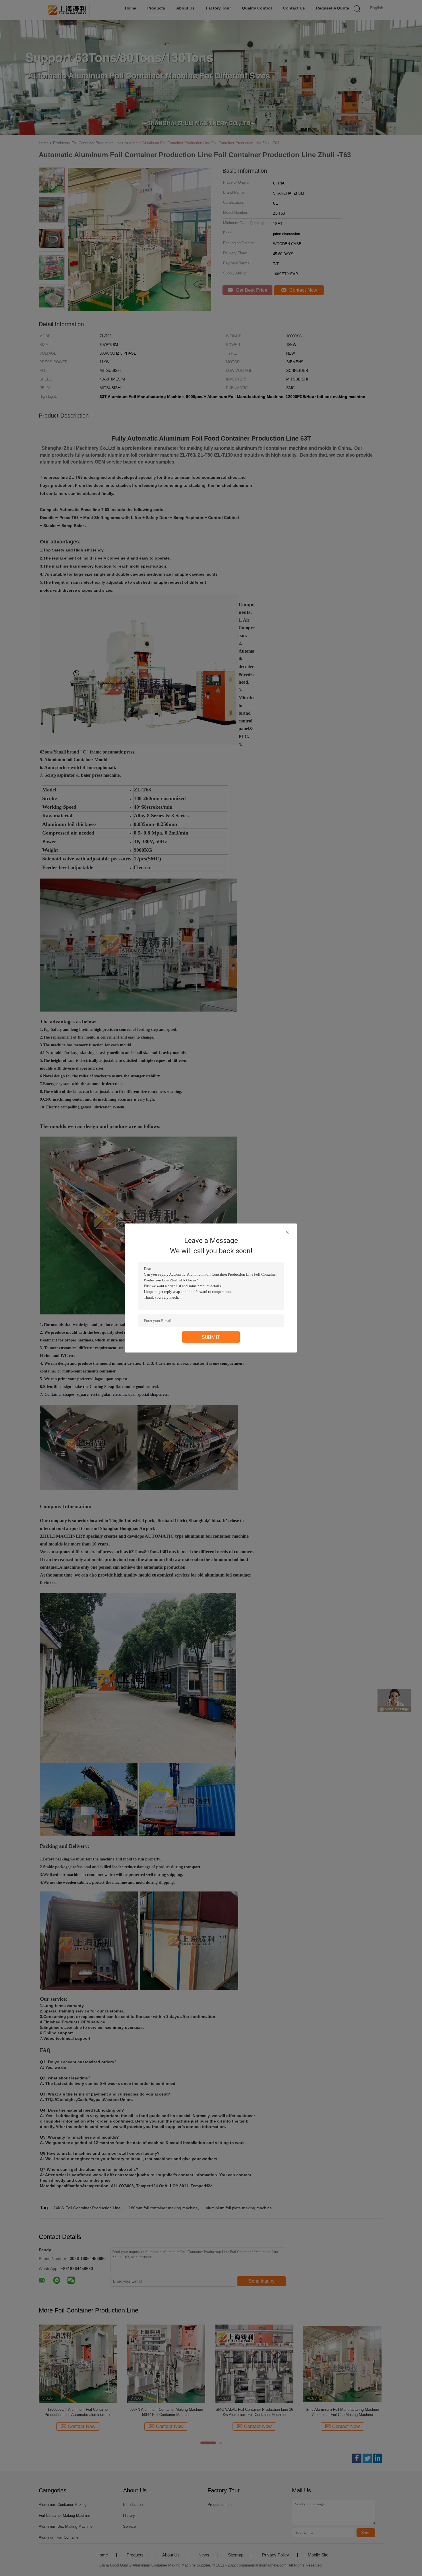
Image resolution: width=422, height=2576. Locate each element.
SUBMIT (211, 1337)
